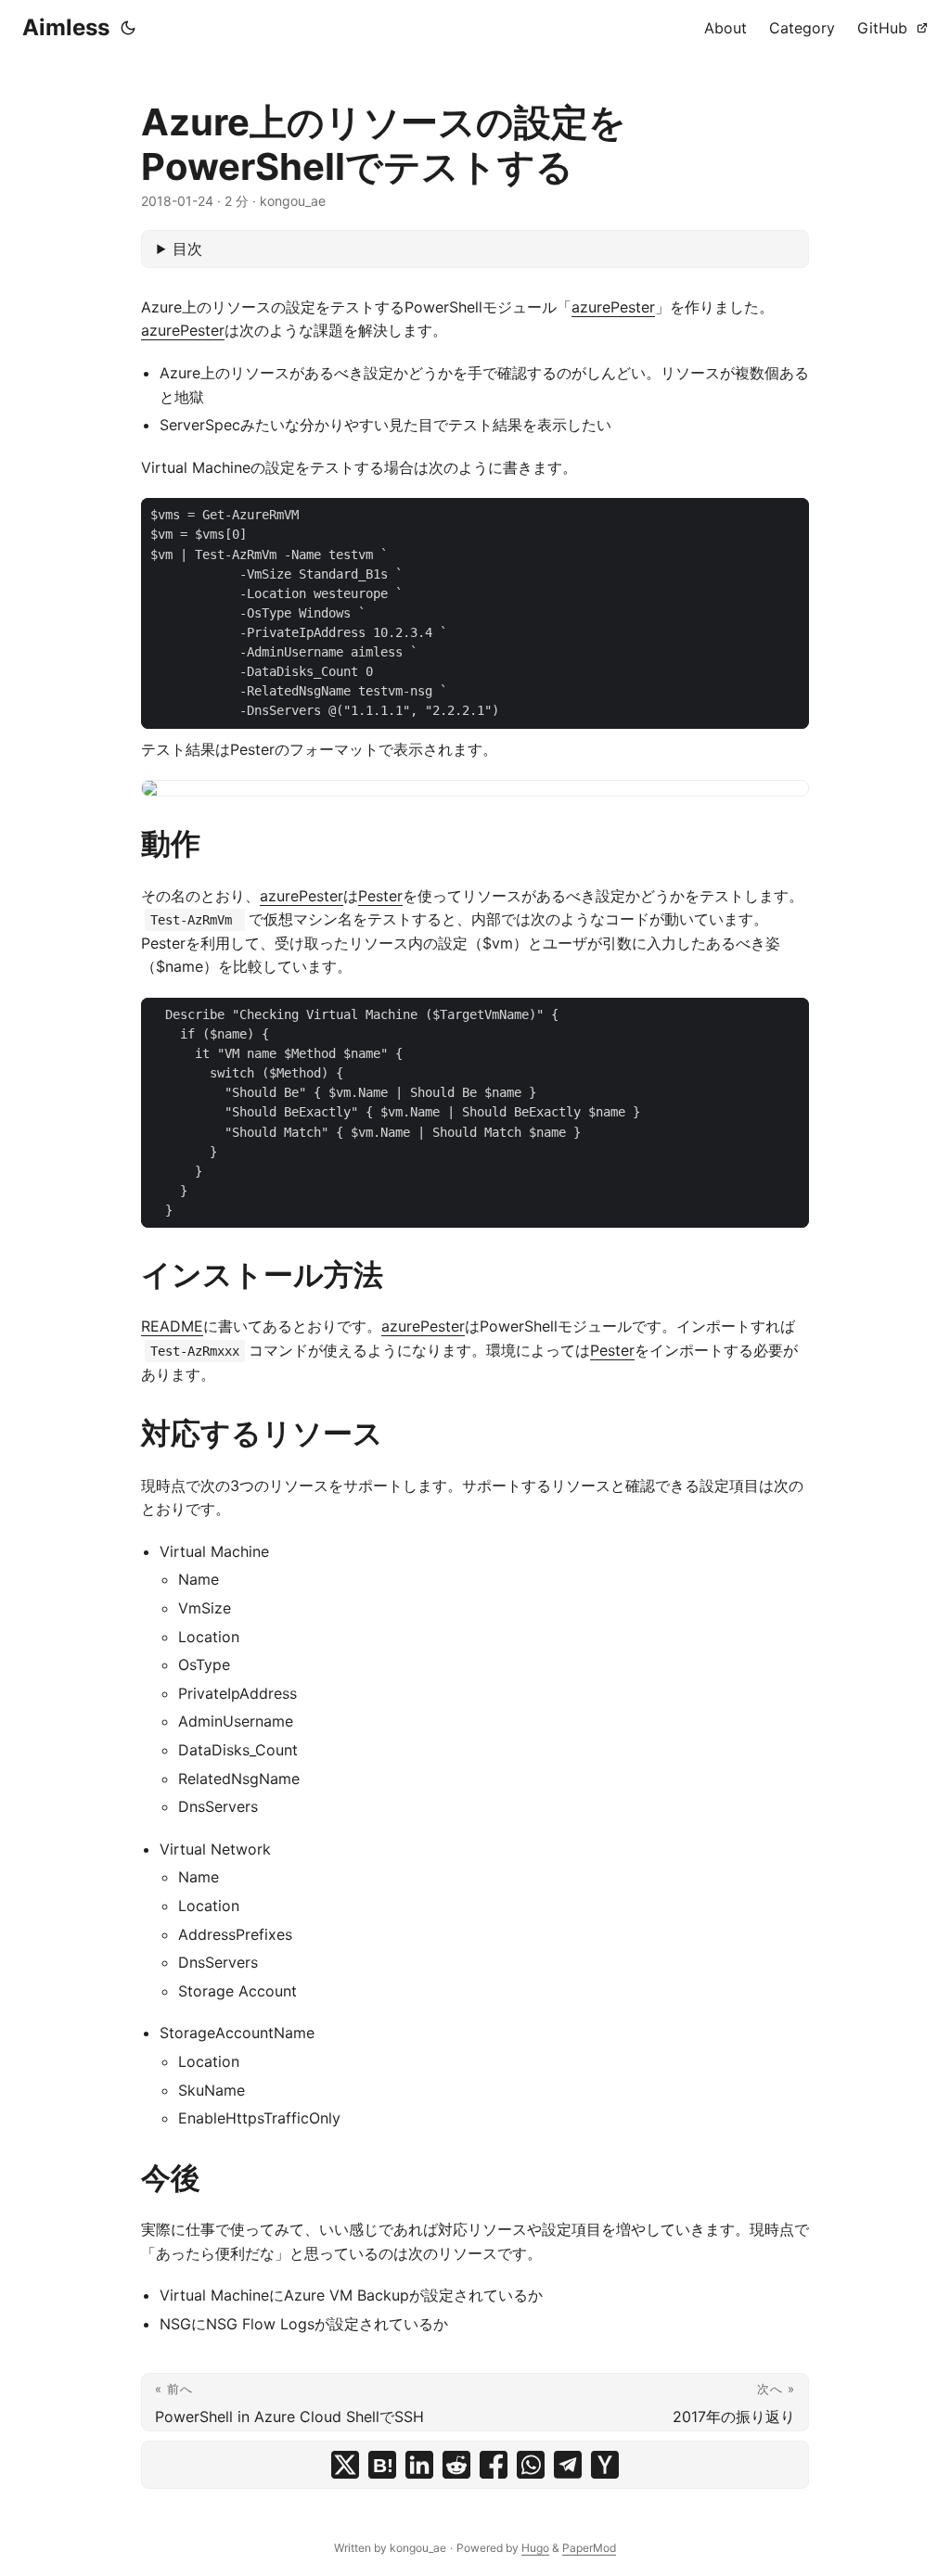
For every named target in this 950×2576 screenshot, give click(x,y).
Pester (380, 896)
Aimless (66, 27)
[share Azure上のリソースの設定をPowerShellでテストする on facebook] (494, 2465)
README (172, 1326)
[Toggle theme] (128, 28)
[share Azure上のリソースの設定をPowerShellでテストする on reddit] (456, 2465)
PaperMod (589, 2548)
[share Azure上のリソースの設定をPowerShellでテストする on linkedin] (419, 2465)
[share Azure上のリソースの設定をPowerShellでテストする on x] (345, 2465)
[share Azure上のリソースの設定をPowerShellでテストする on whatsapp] (531, 2465)
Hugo (535, 2548)
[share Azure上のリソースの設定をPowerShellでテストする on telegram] (568, 2465)
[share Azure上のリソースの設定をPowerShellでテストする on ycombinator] (605, 2465)
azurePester (613, 307)
